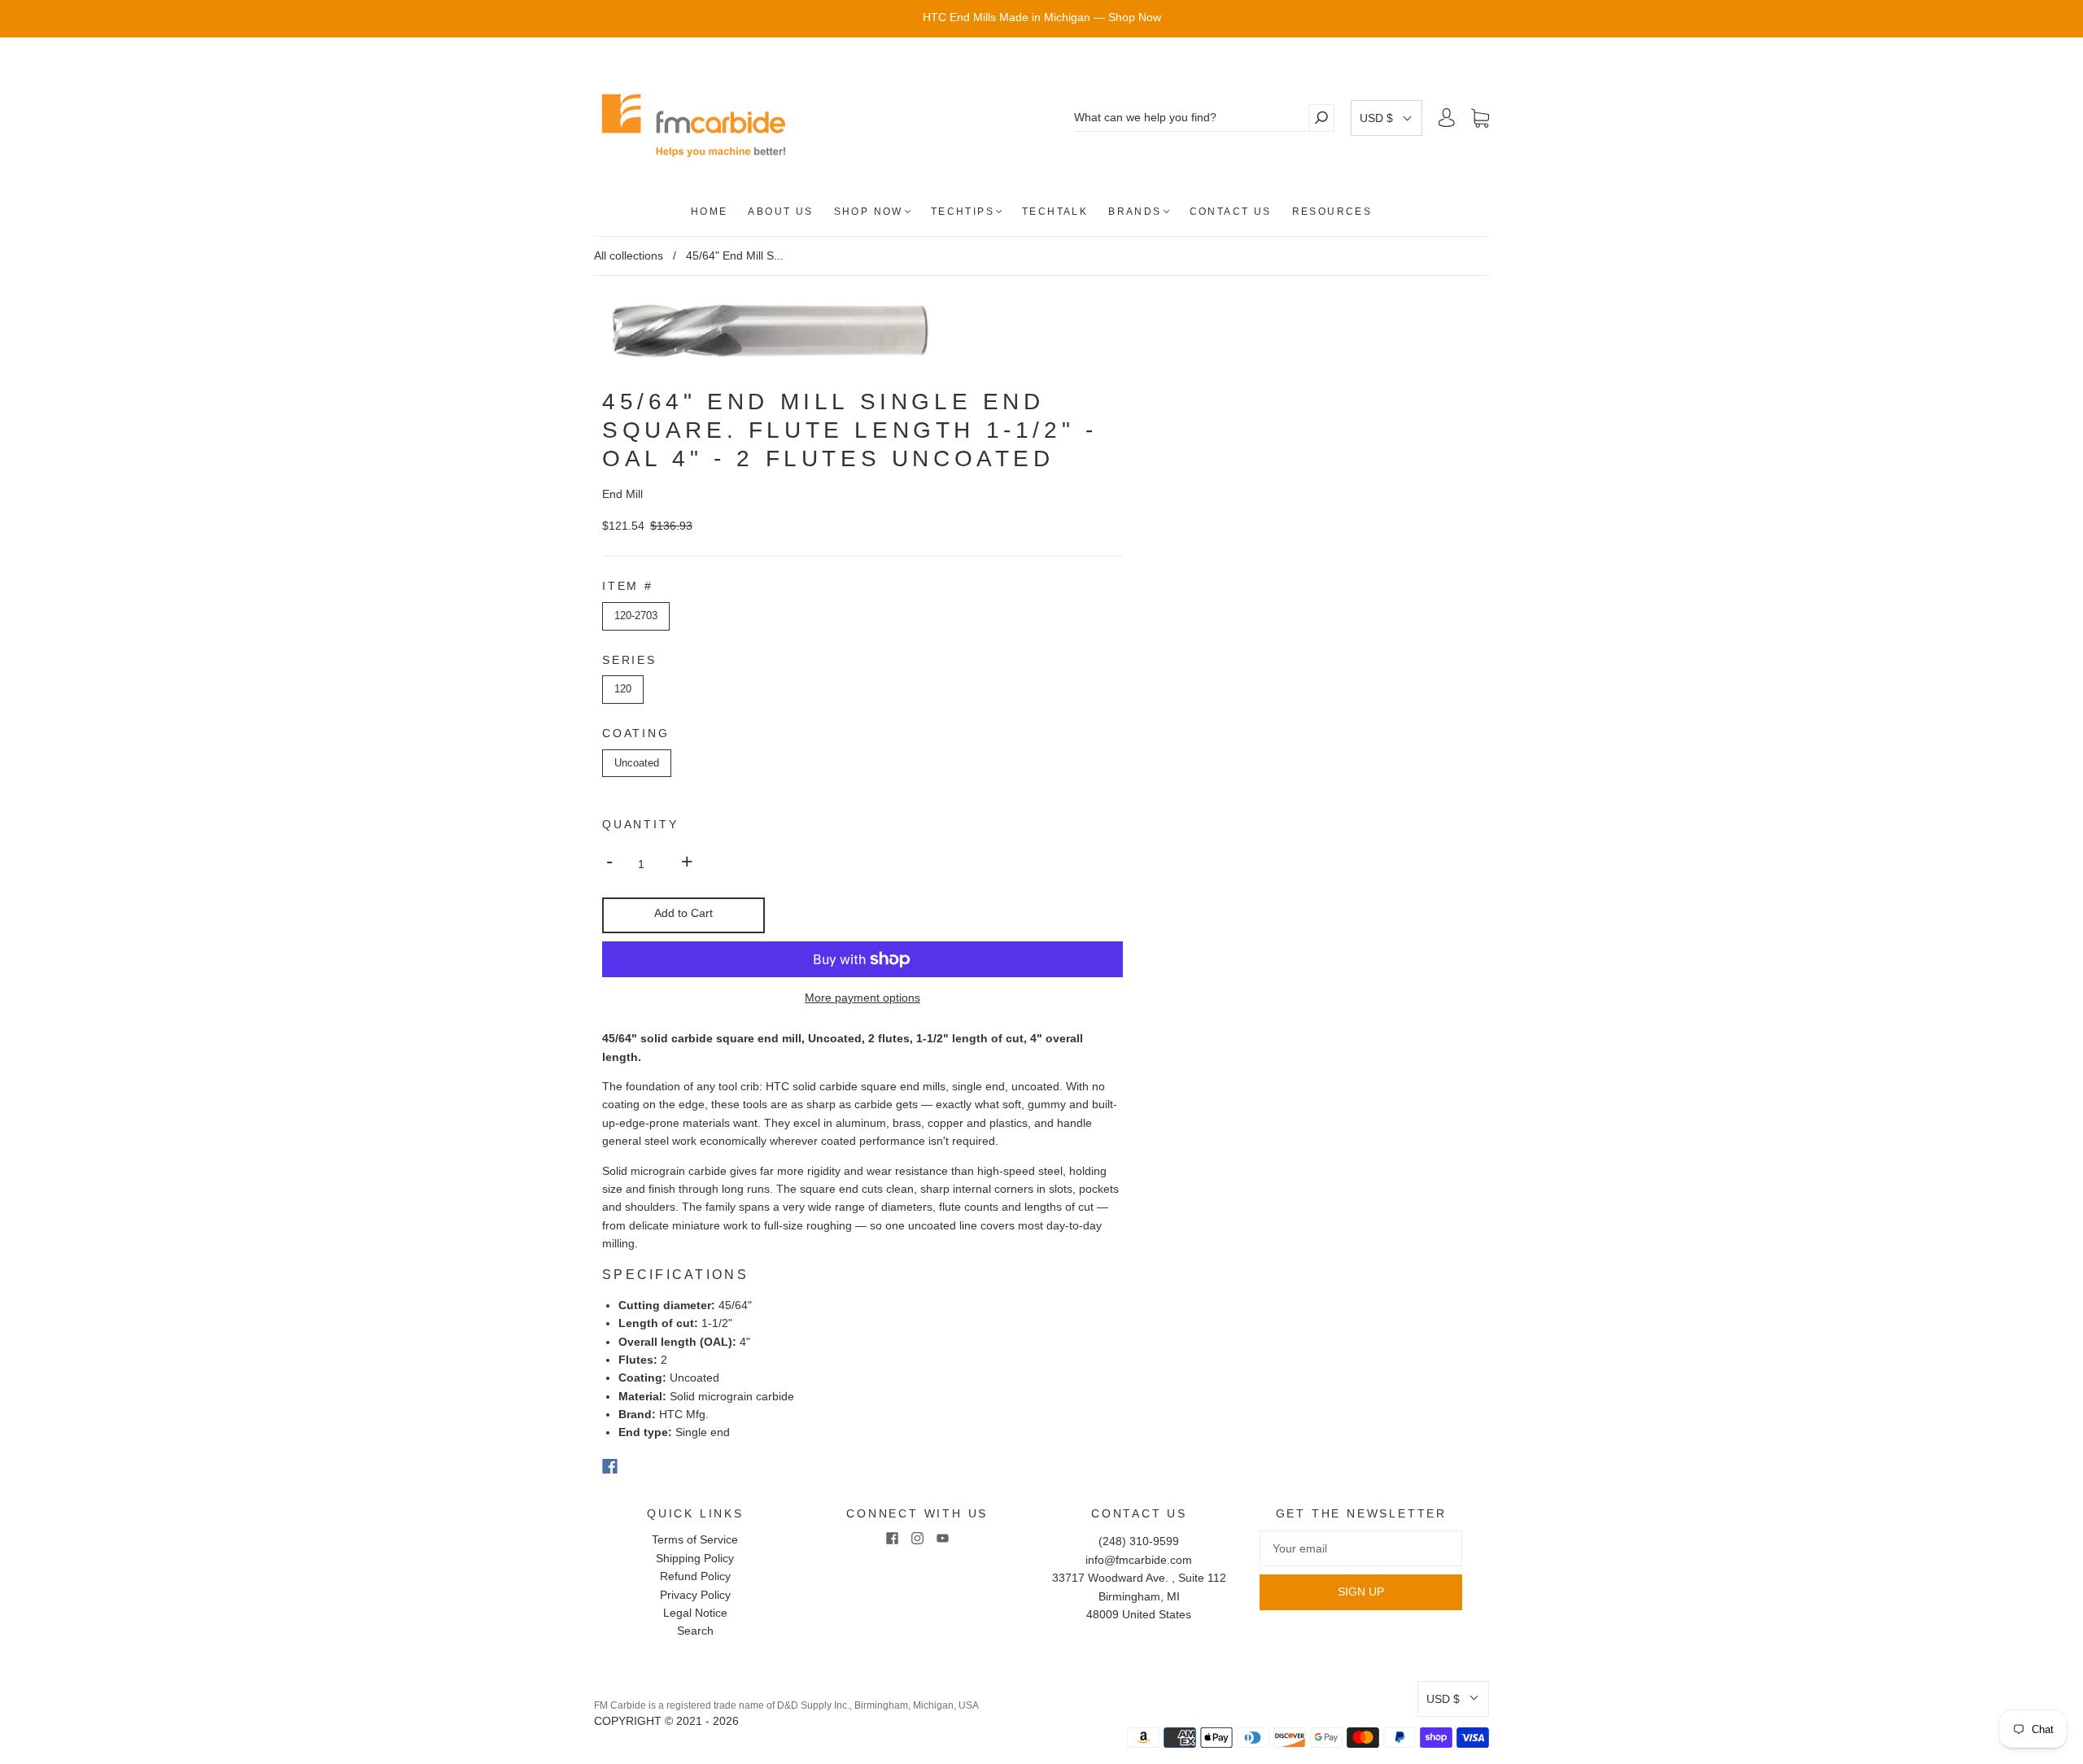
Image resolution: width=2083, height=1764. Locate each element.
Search (695, 1631)
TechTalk (1055, 212)
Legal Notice (695, 1613)
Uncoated (637, 763)
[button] (1386, 118)
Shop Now (869, 212)
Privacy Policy (695, 1595)
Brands (1135, 212)
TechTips (963, 212)
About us (780, 212)
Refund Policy (695, 1576)
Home (710, 212)
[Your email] (1361, 1548)
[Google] (643, 1466)
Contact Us (1231, 212)
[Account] (1447, 118)
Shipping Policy (695, 1558)
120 (623, 689)
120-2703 (636, 616)
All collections (629, 255)
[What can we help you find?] (1191, 118)
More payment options (862, 998)
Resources (1332, 212)
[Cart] (1480, 118)
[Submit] (1321, 118)
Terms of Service (695, 1539)
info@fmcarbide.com (1139, 1560)
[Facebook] (610, 1466)
